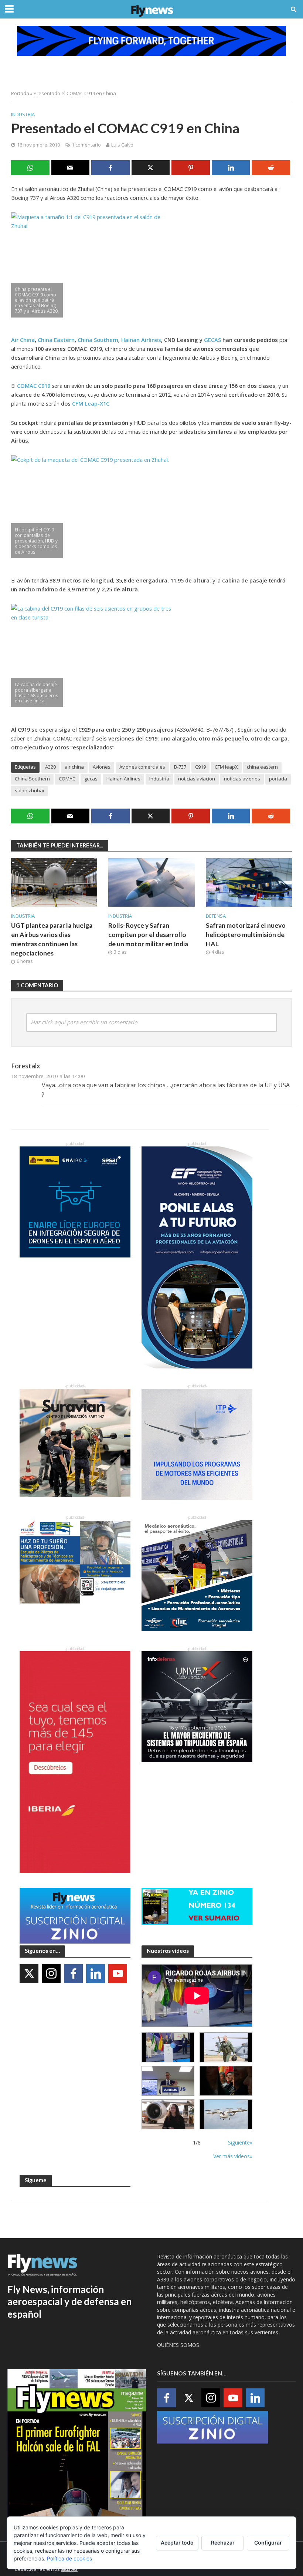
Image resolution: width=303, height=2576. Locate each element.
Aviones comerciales (142, 767)
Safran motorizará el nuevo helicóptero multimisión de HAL (246, 935)
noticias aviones (242, 779)
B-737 (180, 767)
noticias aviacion (197, 779)
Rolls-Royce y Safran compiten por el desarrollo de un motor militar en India (148, 935)
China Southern (32, 779)
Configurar (268, 2543)
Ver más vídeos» (233, 2156)
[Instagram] (51, 1974)
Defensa (216, 916)
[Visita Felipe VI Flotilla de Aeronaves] (226, 2047)
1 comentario (86, 145)
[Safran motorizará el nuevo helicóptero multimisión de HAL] (249, 882)
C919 (200, 767)
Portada (20, 93)
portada (278, 779)
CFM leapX (226, 767)
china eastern (262, 767)
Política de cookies (69, 2558)
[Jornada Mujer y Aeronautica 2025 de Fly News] (226, 2081)
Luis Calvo (122, 145)
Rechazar (223, 2543)
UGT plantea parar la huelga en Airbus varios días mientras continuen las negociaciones (52, 939)
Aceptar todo (177, 2543)
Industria (23, 114)
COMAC (67, 779)
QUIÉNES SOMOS (178, 2345)
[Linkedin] (96, 1974)
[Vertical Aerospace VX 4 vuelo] (226, 2114)
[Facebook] (73, 1974)
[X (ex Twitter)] (29, 1974)
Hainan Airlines (123, 779)
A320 (50, 767)
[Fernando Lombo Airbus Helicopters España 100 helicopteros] (168, 2081)
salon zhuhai (29, 790)
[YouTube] (118, 1974)
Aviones (102, 767)
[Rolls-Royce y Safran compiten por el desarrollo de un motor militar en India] (151, 882)
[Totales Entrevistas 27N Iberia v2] (168, 2114)
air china (74, 767)
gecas (91, 779)
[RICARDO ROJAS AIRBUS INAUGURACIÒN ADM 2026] (168, 2047)
